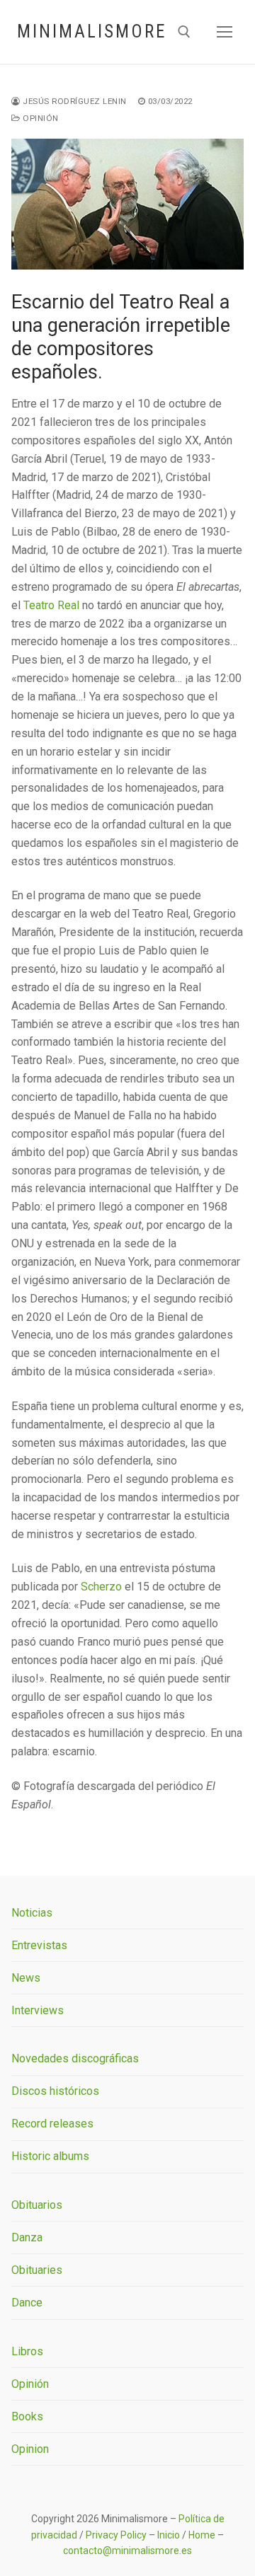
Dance (27, 2303)
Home (202, 2535)
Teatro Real (51, 605)
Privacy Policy (116, 2535)
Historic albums (50, 2156)
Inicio (169, 2535)
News (26, 1978)
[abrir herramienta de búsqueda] (184, 32)
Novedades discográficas (75, 2058)
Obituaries (37, 2270)
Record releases (52, 2124)
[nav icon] (225, 32)
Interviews (38, 2010)
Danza (27, 2237)
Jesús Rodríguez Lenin (74, 101)
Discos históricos (55, 2091)
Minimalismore (92, 31)
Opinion (30, 2449)
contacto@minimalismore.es (127, 2551)
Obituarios (37, 2205)
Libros (27, 2351)
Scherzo (101, 1587)
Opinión (40, 118)
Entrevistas (39, 1945)
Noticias (32, 1913)
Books (27, 2416)
